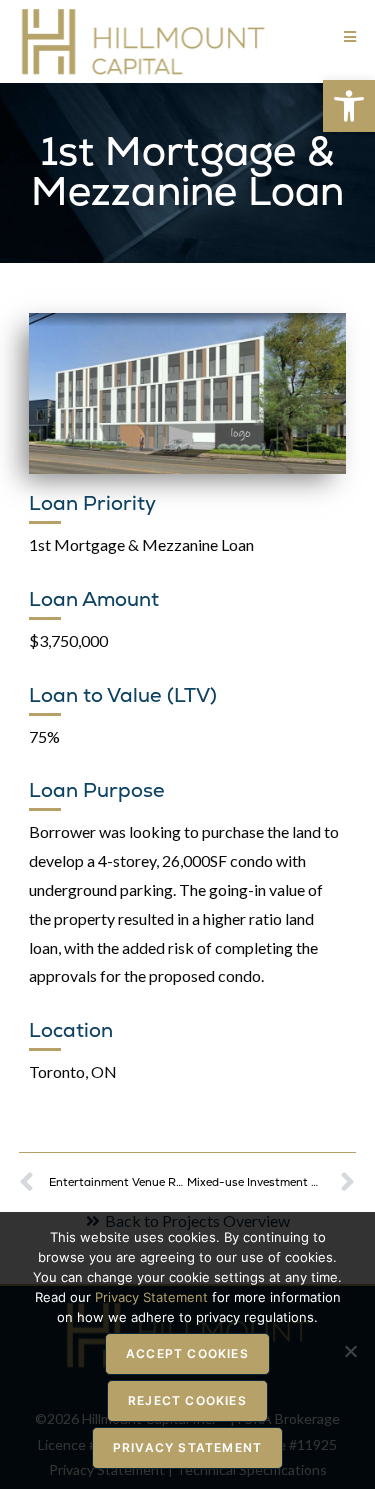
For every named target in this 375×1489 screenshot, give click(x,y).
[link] (349, 106)
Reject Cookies (187, 1400)
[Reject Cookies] (350, 1351)
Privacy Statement (187, 1447)
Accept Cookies (187, 1353)
